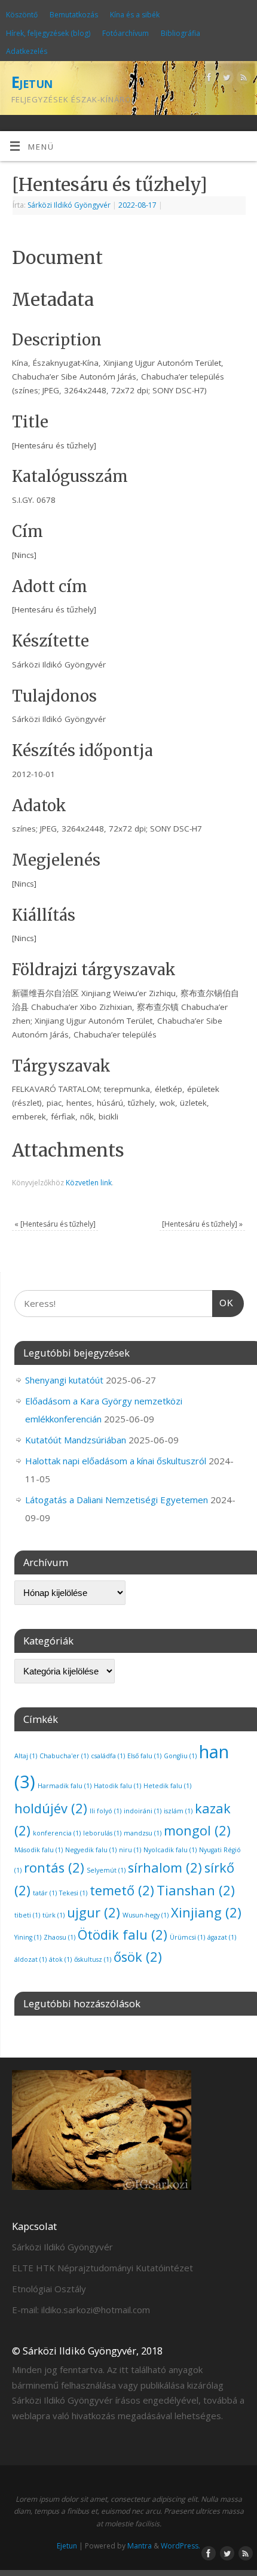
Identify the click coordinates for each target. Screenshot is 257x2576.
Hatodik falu (117, 1786)
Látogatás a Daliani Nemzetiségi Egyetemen (117, 1500)
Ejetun (32, 82)
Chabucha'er (64, 1756)
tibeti (27, 1915)
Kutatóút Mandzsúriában (76, 1440)
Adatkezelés (27, 51)
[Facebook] (208, 79)
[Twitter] (225, 79)
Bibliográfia (180, 33)
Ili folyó (105, 1811)
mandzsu (143, 1833)
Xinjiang (206, 1912)
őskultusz (93, 1959)
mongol (197, 1830)
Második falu (39, 1850)
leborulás (102, 1833)
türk (53, 1915)
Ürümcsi (187, 1937)
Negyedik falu (91, 1850)
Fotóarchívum (126, 33)
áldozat (30, 1959)
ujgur (94, 1912)
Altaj (26, 1756)
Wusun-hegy (146, 1915)
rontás (54, 1867)
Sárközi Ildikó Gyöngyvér (69, 205)
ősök (138, 1957)
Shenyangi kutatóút (64, 1380)
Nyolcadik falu (170, 1850)
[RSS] (242, 79)
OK (223, 1303)
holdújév (51, 1808)
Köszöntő (22, 15)
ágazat (222, 1937)
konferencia (57, 1833)
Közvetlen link (89, 1183)
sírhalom (165, 1867)
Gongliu (180, 1756)
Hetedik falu (167, 1786)
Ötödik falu (123, 1935)
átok (60, 1959)
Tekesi (73, 1893)
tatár (45, 1893)
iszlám (178, 1811)
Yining (28, 1937)
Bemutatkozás (74, 15)
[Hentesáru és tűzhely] (55, 1224)
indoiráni (143, 1811)
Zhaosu (59, 1937)
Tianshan (196, 1890)
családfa (108, 1756)
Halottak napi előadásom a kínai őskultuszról (116, 1461)
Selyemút (106, 1870)
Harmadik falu (65, 1786)
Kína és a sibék (135, 15)
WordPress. (180, 2546)
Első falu (144, 1756)
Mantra (140, 2546)
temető (122, 1890)
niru (130, 1850)
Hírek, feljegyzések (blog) (48, 33)
